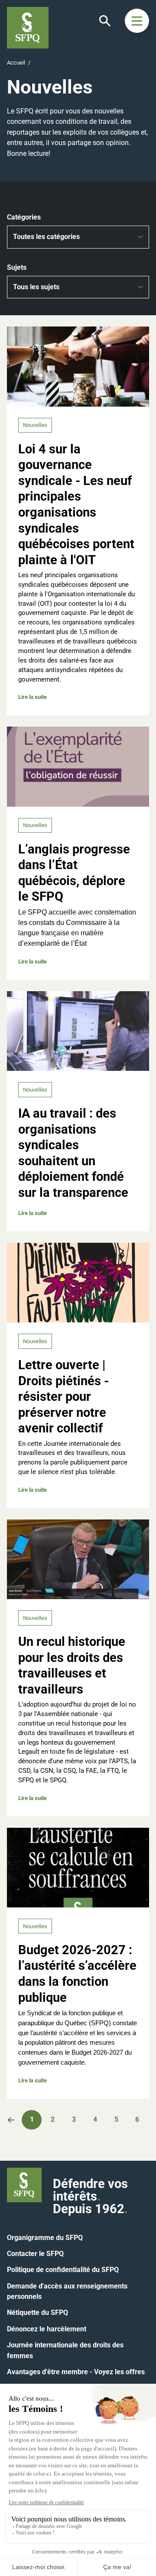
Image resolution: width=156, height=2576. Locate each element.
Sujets (17, 267)
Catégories (24, 217)
